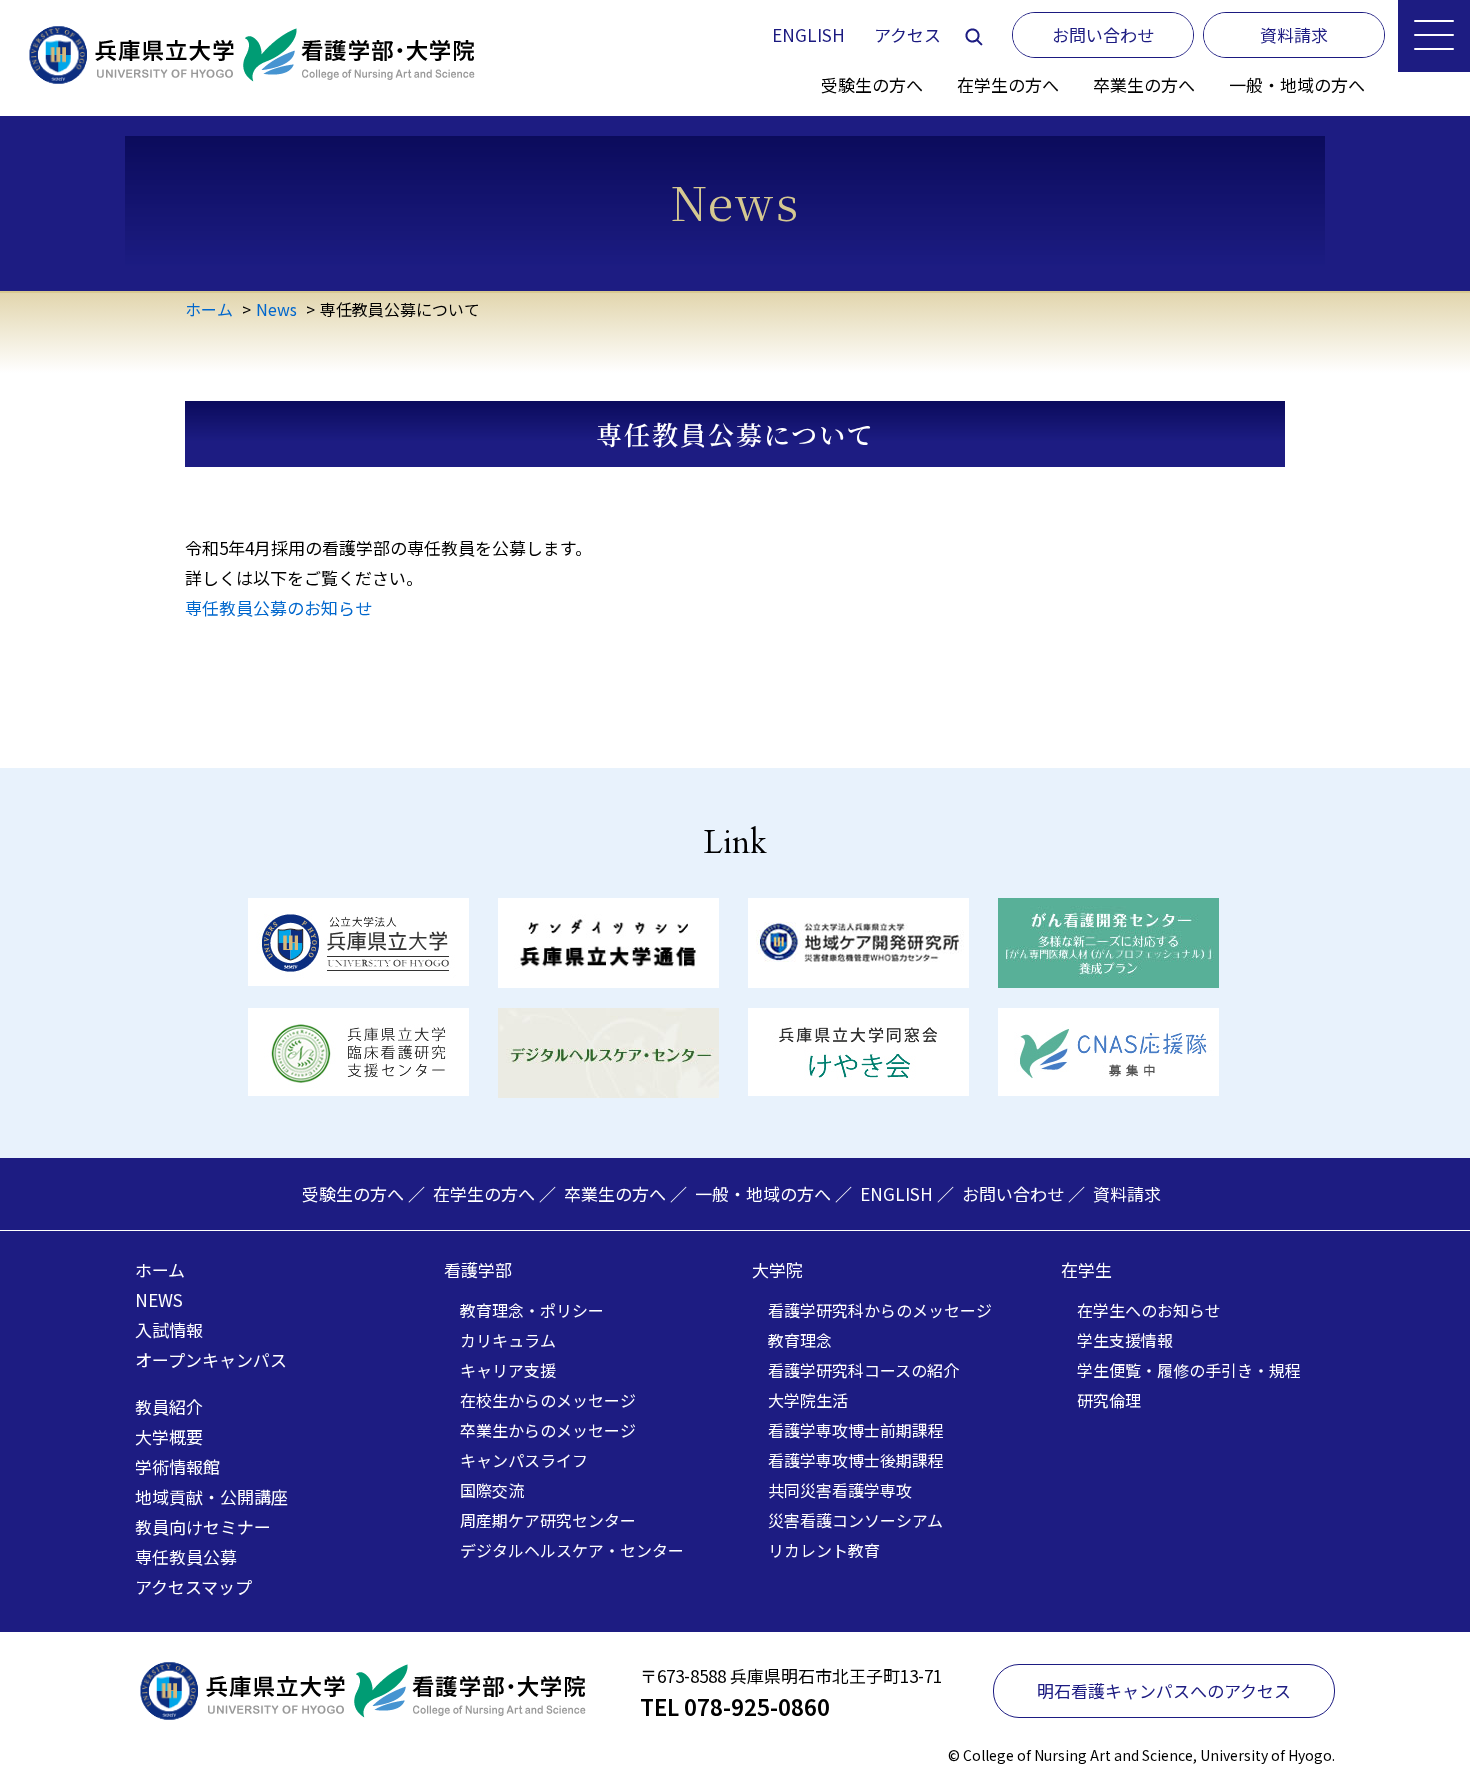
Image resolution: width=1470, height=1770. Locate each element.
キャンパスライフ (524, 1460)
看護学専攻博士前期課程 (856, 1430)
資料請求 (1127, 1193)
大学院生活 (808, 1400)
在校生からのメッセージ (548, 1400)
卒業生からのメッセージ (548, 1430)
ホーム (209, 309)
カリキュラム (508, 1340)
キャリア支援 (508, 1370)
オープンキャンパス (211, 1359)
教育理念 (800, 1340)
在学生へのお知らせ (1149, 1310)
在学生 (1086, 1269)
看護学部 (478, 1269)
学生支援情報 (1125, 1340)
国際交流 (492, 1490)
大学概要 (169, 1436)
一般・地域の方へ (1297, 84)
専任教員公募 (186, 1556)
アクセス (907, 34)
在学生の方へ (1008, 84)
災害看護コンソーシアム (855, 1520)
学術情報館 (177, 1466)
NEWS (159, 1299)
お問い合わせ (1013, 1193)
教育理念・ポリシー (532, 1310)
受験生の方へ (872, 84)
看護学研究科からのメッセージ (880, 1310)
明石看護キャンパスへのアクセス (1164, 1690)
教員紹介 (169, 1406)
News (276, 309)
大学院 (777, 1269)
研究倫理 (1109, 1400)
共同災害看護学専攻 (840, 1490)
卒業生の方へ (1144, 84)
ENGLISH (808, 34)
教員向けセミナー (203, 1526)
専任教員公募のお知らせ (278, 607)
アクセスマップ (193, 1586)
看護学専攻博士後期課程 (856, 1460)
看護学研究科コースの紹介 (863, 1370)
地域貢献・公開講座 (211, 1496)
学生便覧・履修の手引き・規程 (1189, 1370)
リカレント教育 (824, 1550)
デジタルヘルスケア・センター (572, 1550)
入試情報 (169, 1329)
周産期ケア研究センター (548, 1520)
